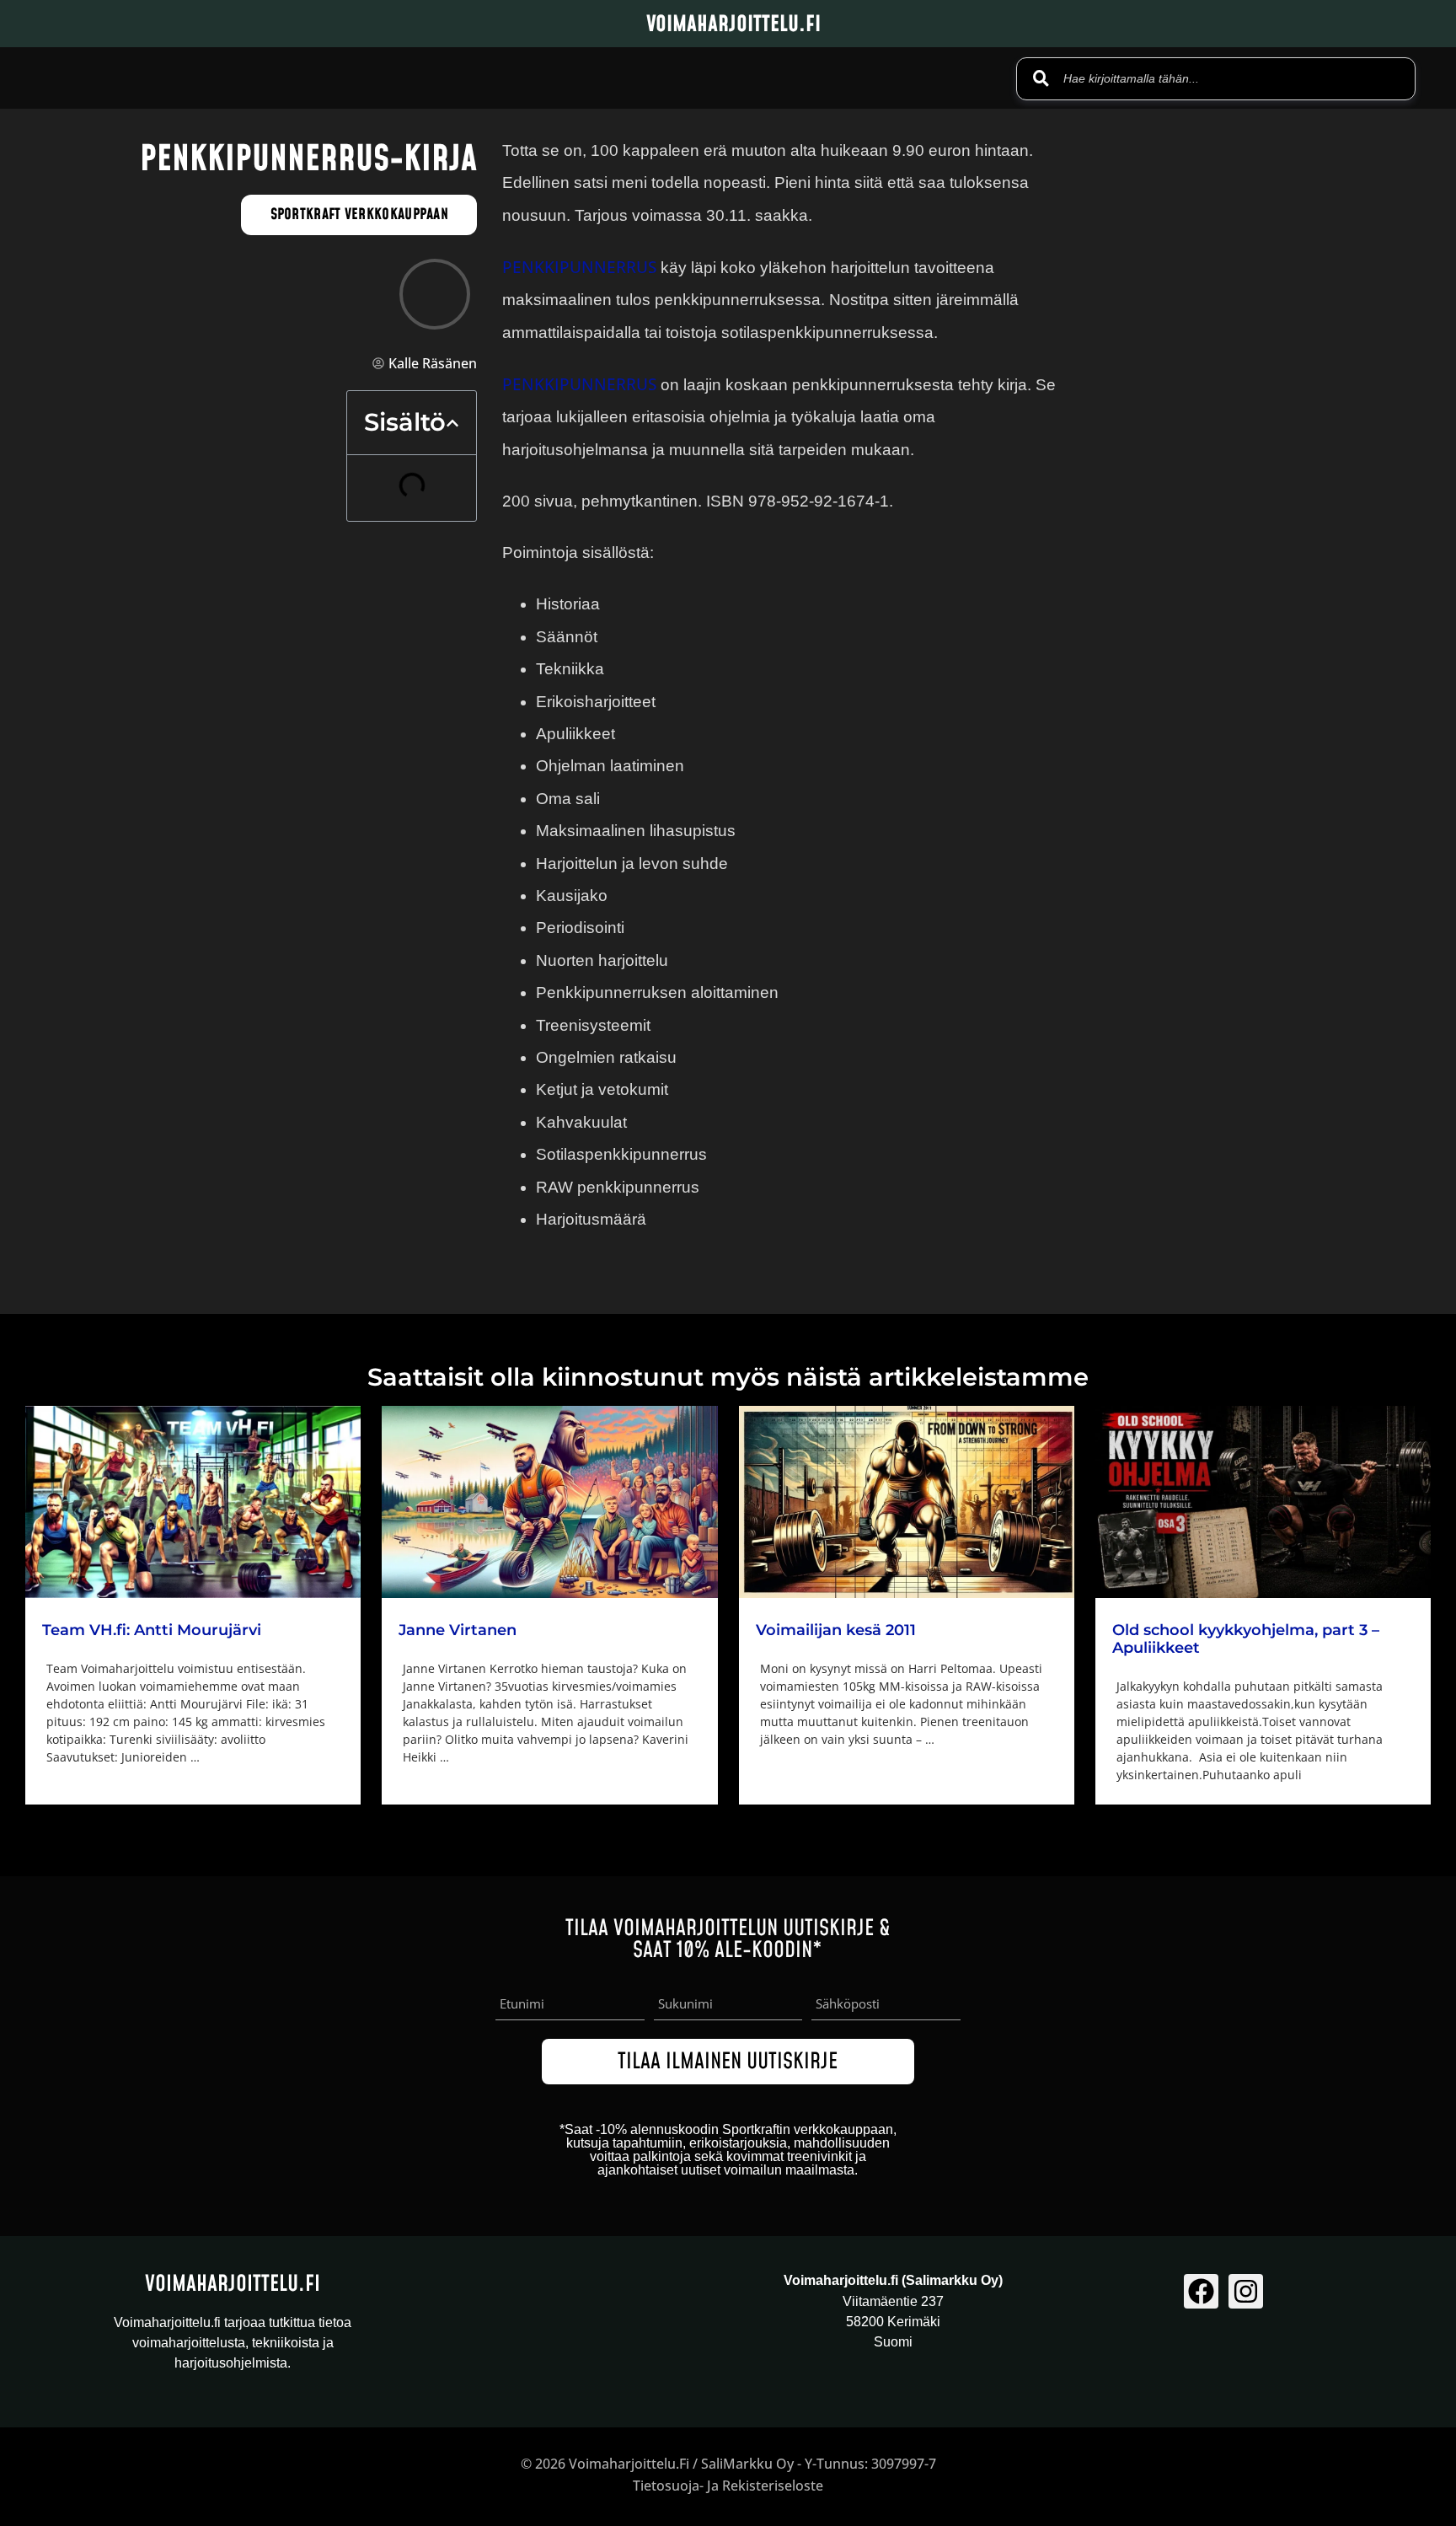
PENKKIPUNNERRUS (579, 267)
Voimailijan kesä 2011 (836, 1630)
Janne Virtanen (458, 1630)
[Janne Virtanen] (549, 1502)
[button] (452, 423)
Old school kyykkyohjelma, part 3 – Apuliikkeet (1246, 1639)
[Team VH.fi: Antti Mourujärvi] (193, 1502)
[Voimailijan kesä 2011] (907, 1502)
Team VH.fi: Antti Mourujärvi (152, 1630)
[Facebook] (1201, 2291)
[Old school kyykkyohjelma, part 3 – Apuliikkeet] (1263, 1502)
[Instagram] (1246, 2291)
